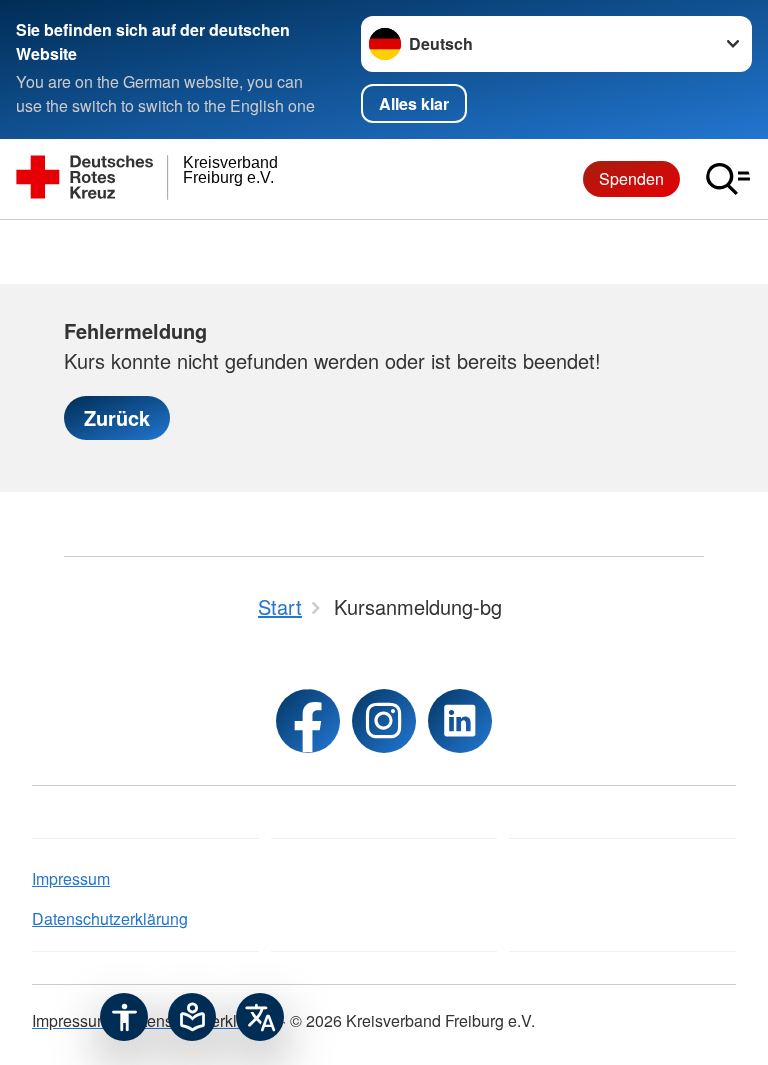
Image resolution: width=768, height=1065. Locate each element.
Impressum (71, 878)
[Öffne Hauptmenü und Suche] (728, 179)
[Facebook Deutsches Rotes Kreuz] (308, 721)
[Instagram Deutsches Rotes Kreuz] (384, 721)
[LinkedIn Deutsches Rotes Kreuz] (460, 721)
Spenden (631, 178)
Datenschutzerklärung (110, 918)
